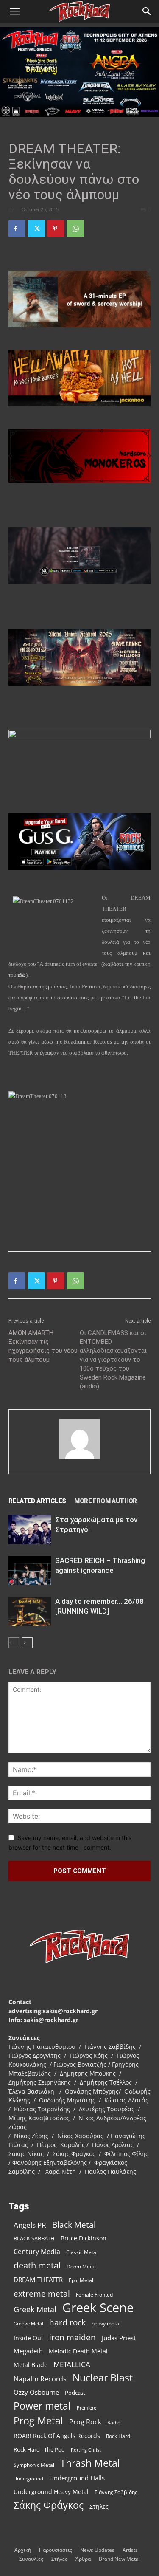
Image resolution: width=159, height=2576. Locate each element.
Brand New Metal (119, 2559)
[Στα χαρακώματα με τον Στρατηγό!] (30, 1530)
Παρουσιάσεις (56, 2550)
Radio (114, 2422)
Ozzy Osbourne (36, 2392)
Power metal (42, 2406)
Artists (130, 2550)
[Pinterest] (56, 229)
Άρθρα (83, 2559)
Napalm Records (40, 2379)
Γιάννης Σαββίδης (116, 2492)
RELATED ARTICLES (37, 1501)
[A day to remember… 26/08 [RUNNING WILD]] (30, 1611)
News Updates (97, 2550)
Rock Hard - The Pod (39, 2449)
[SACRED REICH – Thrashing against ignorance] (30, 1570)
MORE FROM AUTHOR (105, 1501)
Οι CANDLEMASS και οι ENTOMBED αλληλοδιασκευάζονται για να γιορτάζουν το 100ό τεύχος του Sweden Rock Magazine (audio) (113, 1360)
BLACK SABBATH (34, 2238)
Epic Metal (81, 2280)
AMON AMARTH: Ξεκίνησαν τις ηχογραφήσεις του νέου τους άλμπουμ (43, 1346)
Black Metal (74, 2225)
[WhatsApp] (75, 229)
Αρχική (23, 2550)
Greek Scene (98, 2308)
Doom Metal (81, 2267)
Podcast (75, 2393)
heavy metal (106, 2323)
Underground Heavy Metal (51, 2492)
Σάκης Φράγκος (49, 2505)
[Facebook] (17, 229)
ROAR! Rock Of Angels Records (57, 2436)
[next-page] (27, 1643)
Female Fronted (94, 2295)
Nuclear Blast (103, 2378)
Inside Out (28, 2338)
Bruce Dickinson (84, 2238)
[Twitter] (36, 229)
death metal (37, 2265)
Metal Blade (31, 2365)
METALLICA (72, 2364)
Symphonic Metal (34, 2465)
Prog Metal (38, 2421)
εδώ (22, 975)
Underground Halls (77, 2478)
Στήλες (99, 2507)
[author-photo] (80, 1459)
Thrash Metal (90, 2463)
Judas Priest (119, 2338)
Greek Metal (35, 2309)
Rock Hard (118, 2436)
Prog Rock (85, 2422)
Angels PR (30, 2225)
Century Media (37, 2252)
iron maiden (73, 2337)
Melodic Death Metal (78, 2351)
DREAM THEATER (38, 2280)
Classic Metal (82, 2252)
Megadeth (28, 2351)
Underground (28, 2479)
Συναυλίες (31, 2559)
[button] (14, 11)
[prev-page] (14, 1643)
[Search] (147, 11)
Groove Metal (28, 2324)
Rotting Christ (86, 2450)
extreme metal (42, 2293)
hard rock (67, 2323)
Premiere (86, 2408)
